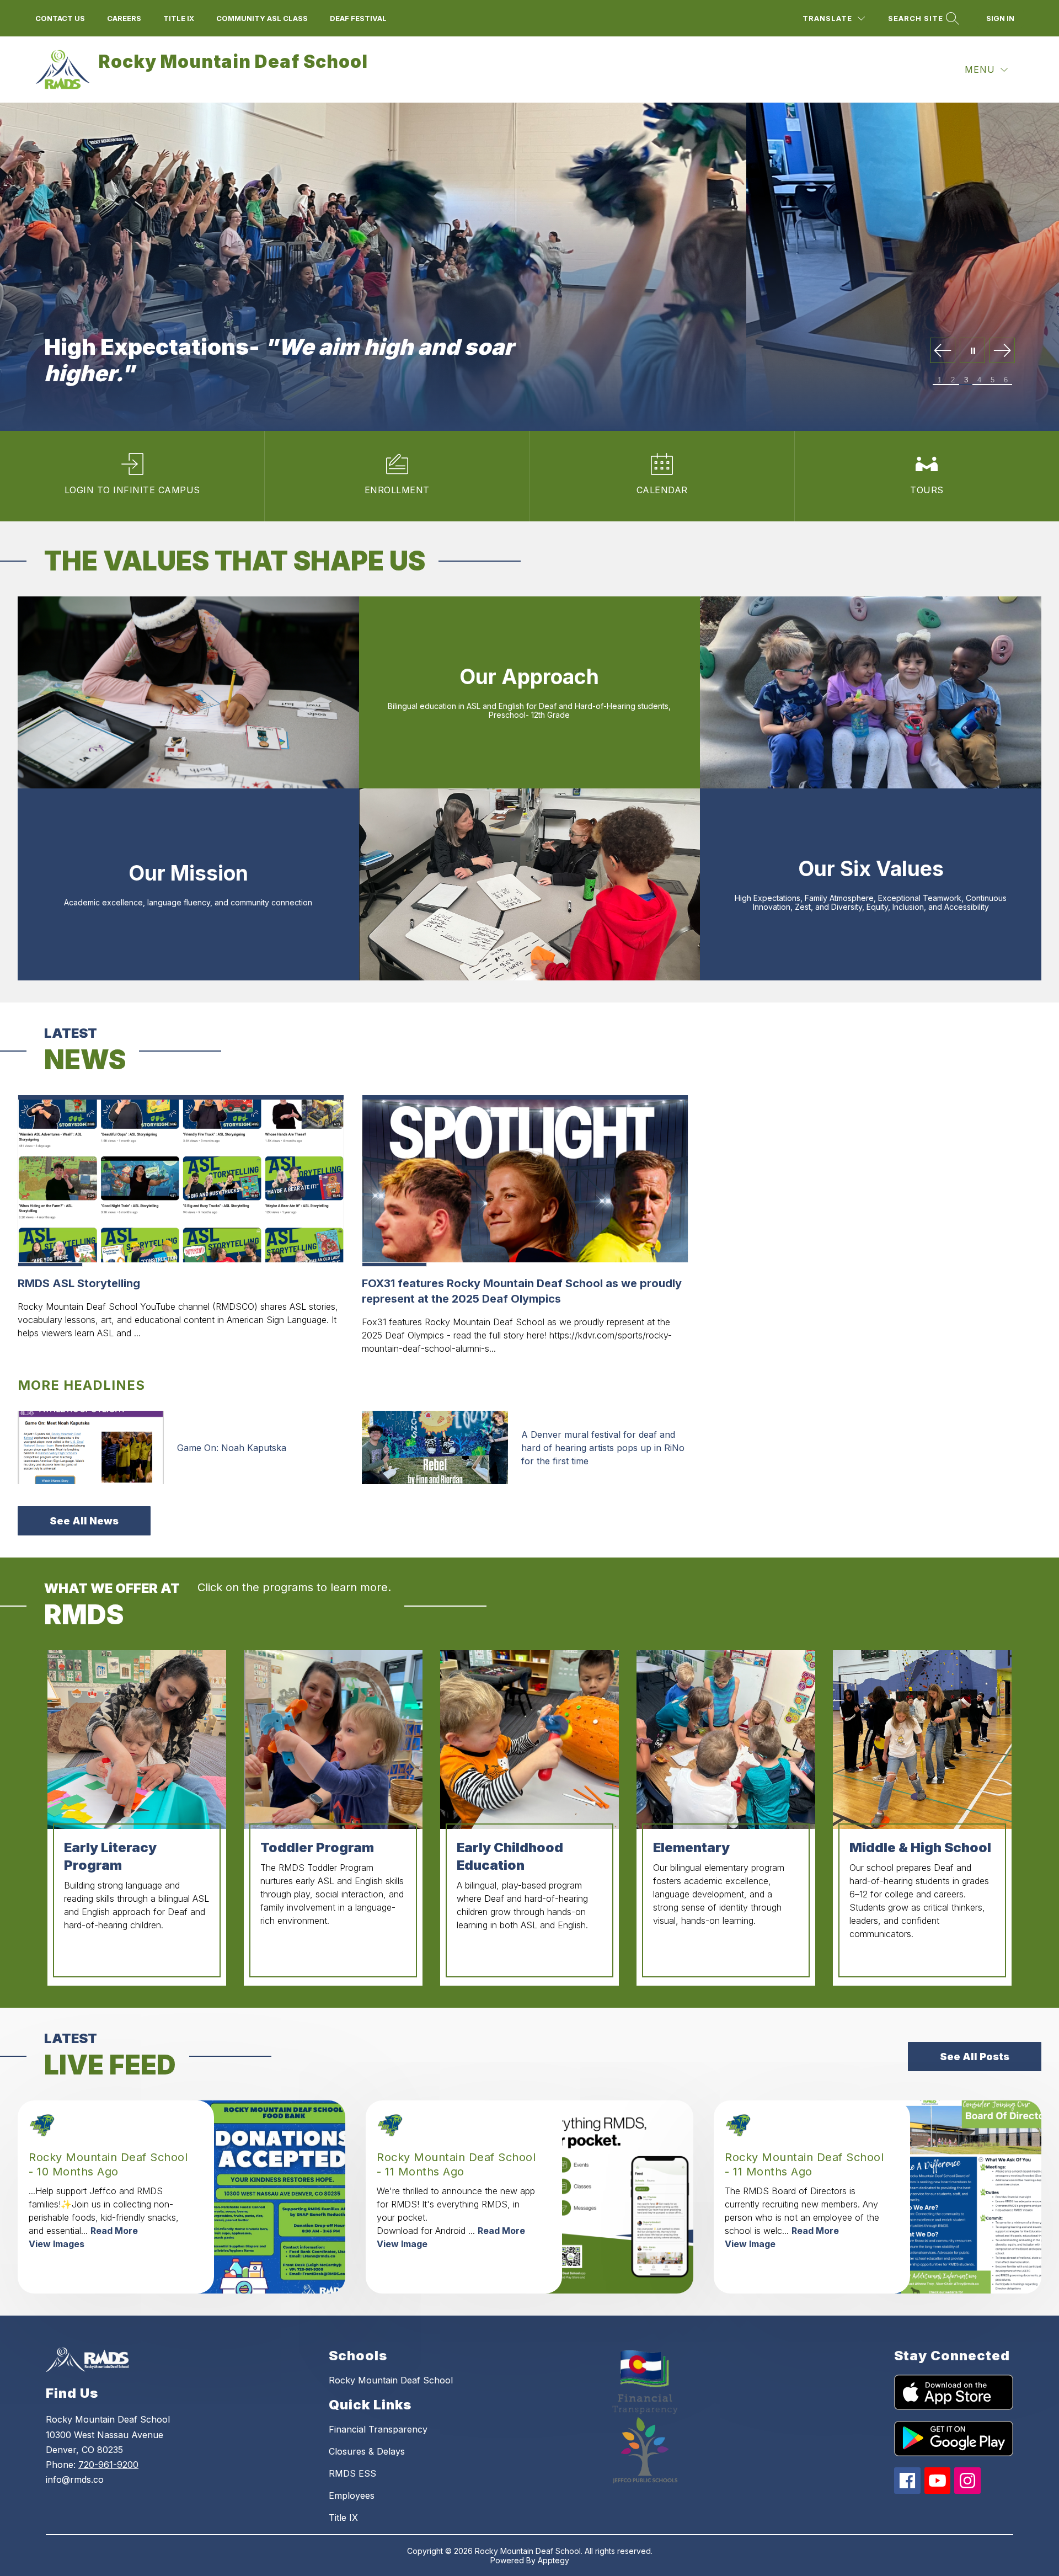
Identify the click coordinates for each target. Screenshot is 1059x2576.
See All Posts (975, 2057)
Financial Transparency (378, 2429)
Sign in (1000, 18)
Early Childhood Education (510, 1856)
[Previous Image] (943, 351)
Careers (124, 18)
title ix (179, 18)
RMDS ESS (352, 2473)
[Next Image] (1002, 351)
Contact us (60, 18)
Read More (114, 2231)
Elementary (691, 1847)
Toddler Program (317, 1847)
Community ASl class (262, 18)
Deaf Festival (358, 18)
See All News (84, 1521)
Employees (352, 2495)
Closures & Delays (367, 2451)
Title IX (343, 2518)
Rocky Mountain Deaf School (391, 2380)
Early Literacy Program (110, 1856)
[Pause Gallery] (972, 351)
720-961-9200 (108, 2465)
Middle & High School (920, 1847)
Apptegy (553, 2560)
